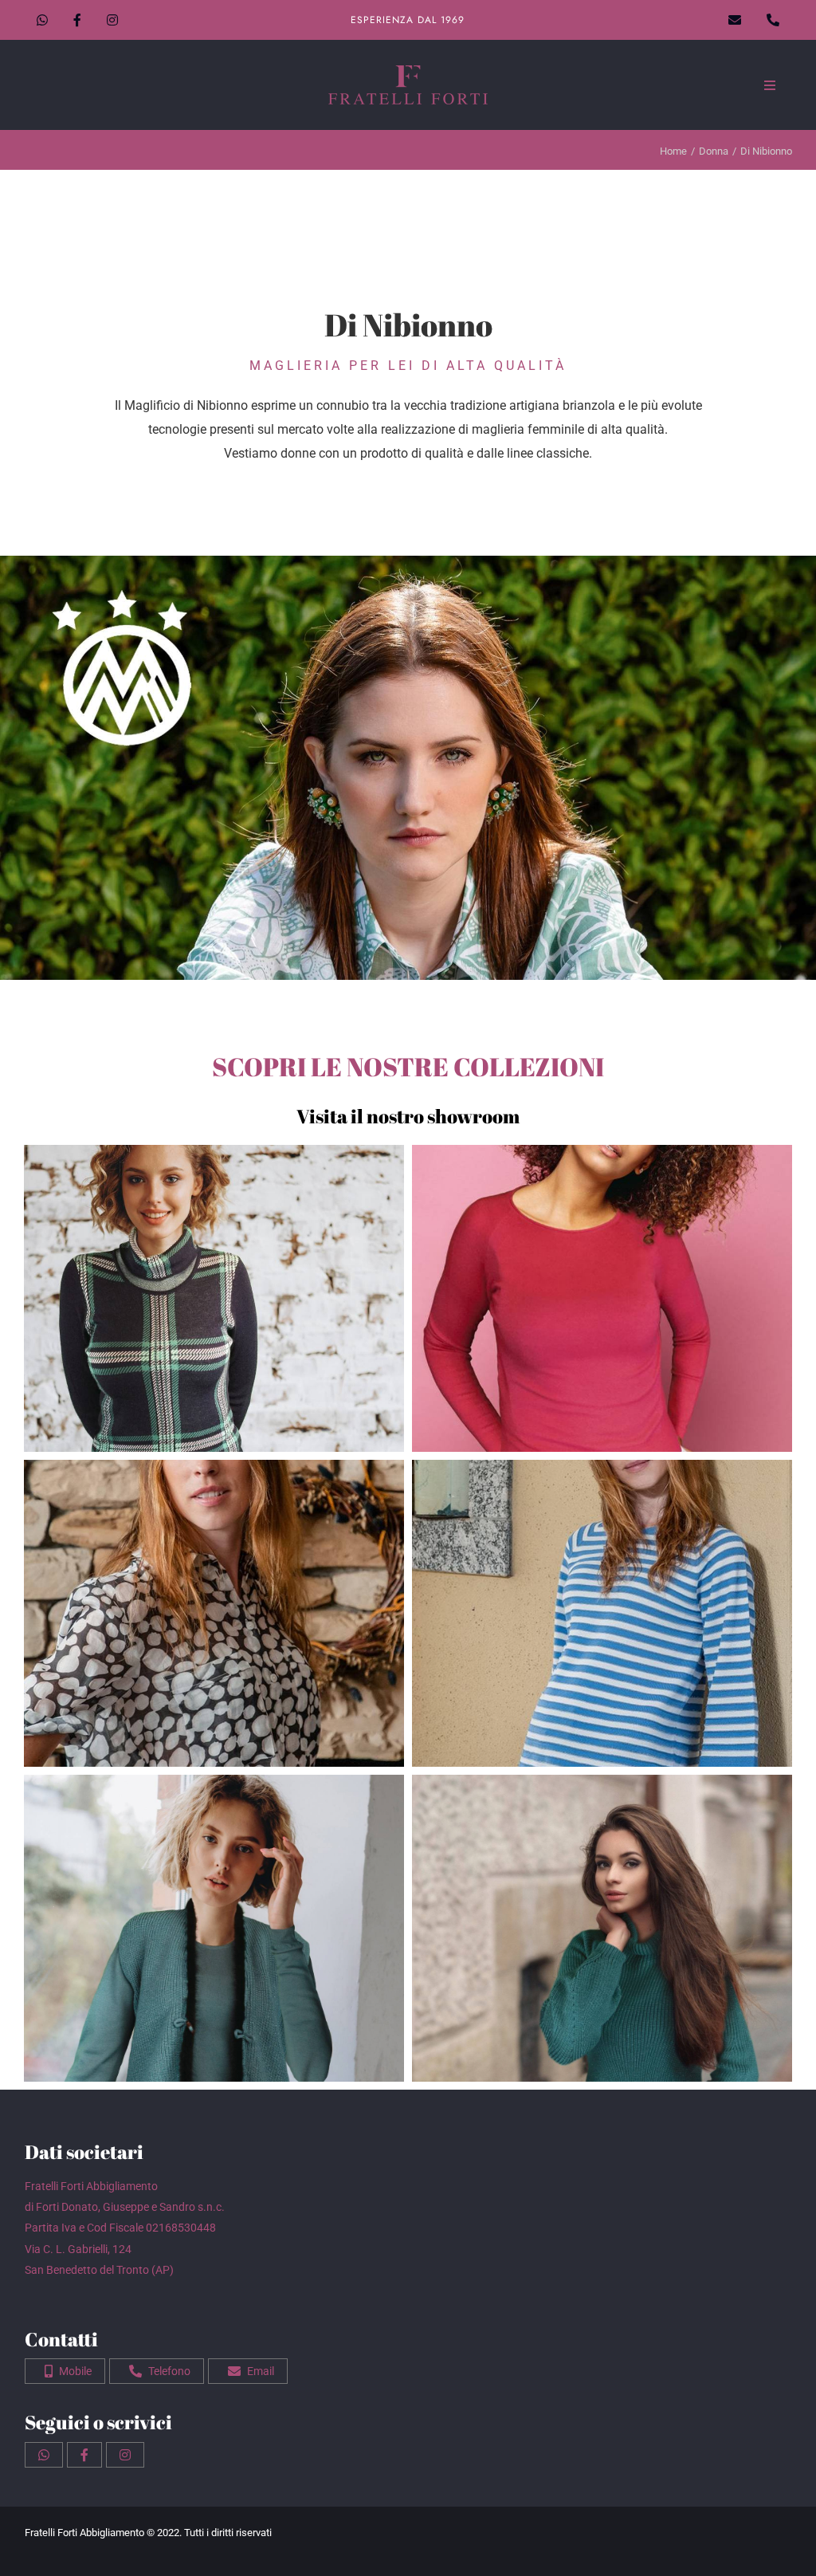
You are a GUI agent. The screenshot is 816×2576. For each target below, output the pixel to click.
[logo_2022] (408, 71)
